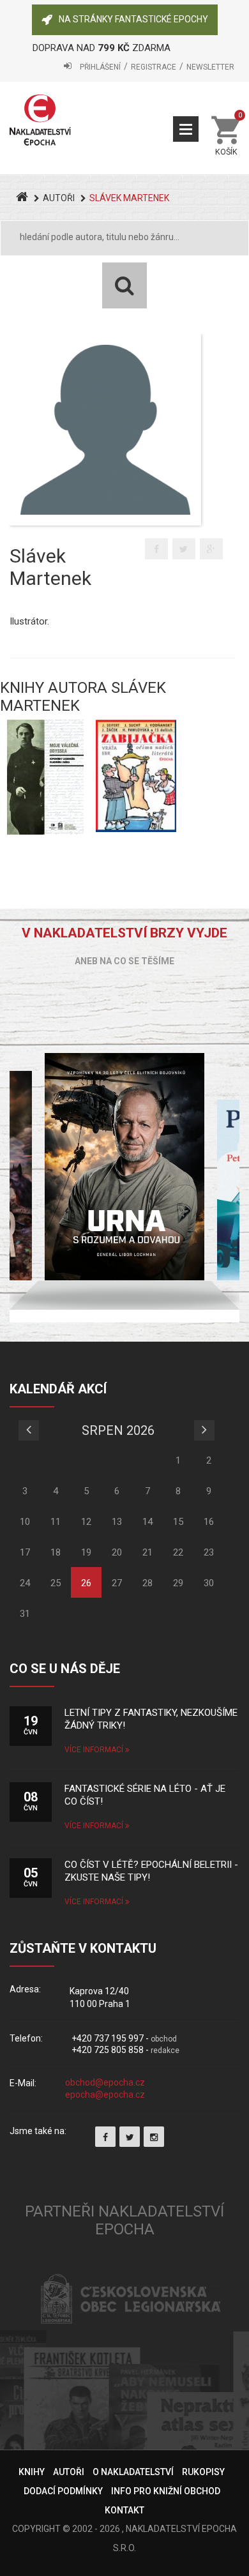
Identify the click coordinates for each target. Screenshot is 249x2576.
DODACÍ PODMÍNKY (63, 2491)
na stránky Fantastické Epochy (133, 19)
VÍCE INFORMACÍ (95, 1750)
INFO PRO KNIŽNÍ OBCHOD (166, 2491)
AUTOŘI (59, 198)
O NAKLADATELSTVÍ (133, 2472)
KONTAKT (124, 2510)
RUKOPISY (203, 2472)
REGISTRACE (154, 67)
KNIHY (32, 2472)
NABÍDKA (186, 129)
